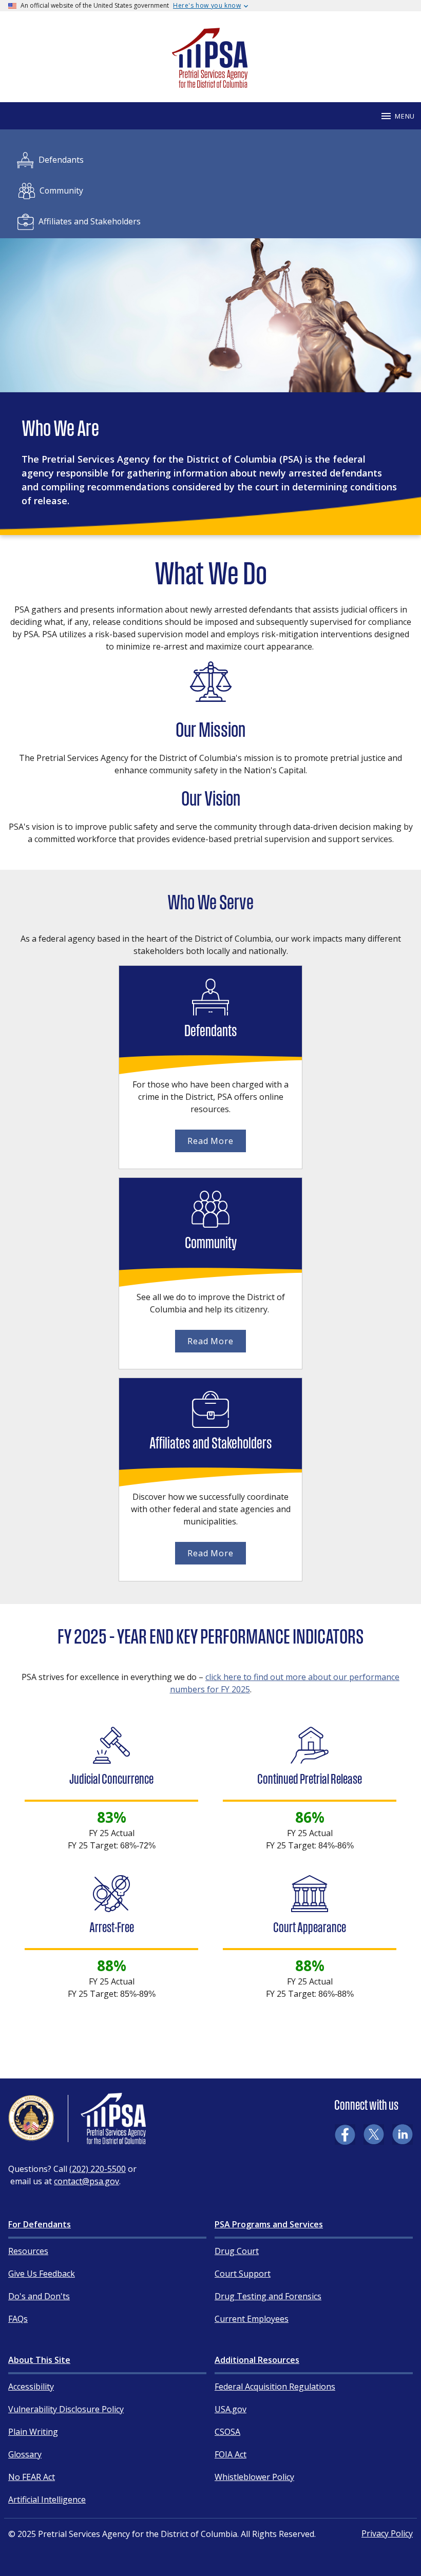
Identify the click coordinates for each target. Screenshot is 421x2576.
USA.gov (231, 2409)
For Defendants (40, 2224)
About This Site (39, 2360)
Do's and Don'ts (39, 2296)
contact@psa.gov (87, 2181)
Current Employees (252, 2319)
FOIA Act (231, 2454)
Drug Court (237, 2251)
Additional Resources (257, 2360)
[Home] (210, 83)
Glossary (25, 2454)
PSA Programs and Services (269, 2224)
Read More (210, 1141)
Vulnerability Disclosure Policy (66, 2409)
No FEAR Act (32, 2477)
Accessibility (31, 2387)
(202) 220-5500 (98, 2169)
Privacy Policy (387, 2533)
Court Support (243, 2274)
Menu (405, 116)
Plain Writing (33, 2432)
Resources (28, 2251)
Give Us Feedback (42, 2274)
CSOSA (227, 2432)
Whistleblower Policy (254, 2477)
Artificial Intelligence (47, 2499)
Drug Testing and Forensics (268, 2296)
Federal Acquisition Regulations (275, 2387)
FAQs (18, 2319)
